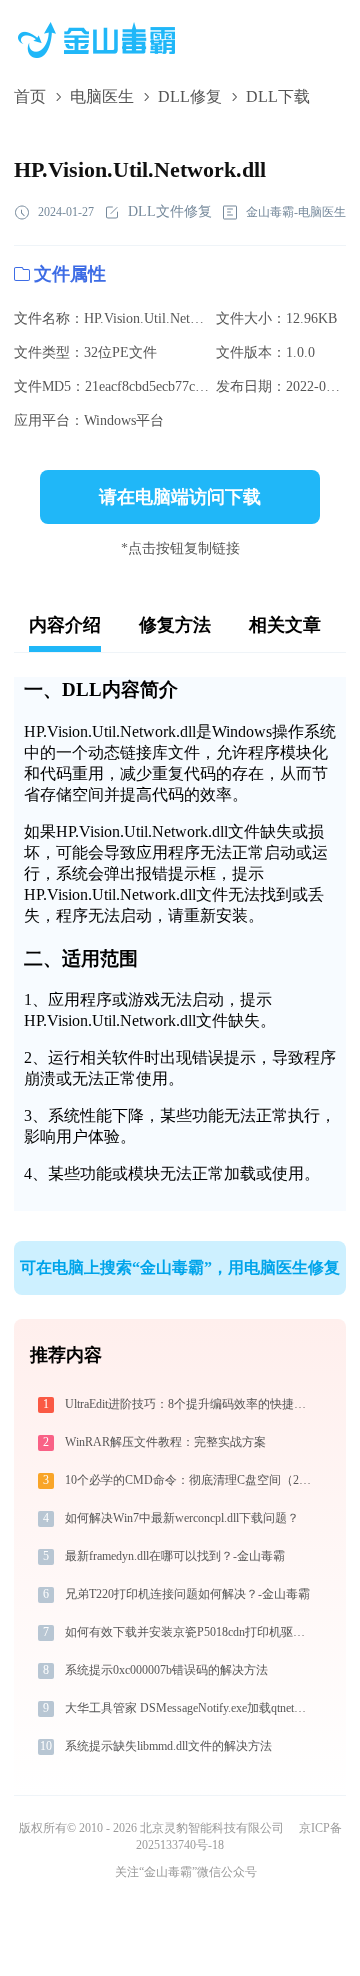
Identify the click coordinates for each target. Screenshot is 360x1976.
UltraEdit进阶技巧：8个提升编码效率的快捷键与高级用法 (189, 1404)
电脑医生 (102, 96)
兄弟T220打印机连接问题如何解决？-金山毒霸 (187, 1594)
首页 (30, 96)
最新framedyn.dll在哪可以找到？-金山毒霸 (175, 1556)
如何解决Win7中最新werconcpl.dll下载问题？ (182, 1518)
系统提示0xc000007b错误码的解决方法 (166, 1670)
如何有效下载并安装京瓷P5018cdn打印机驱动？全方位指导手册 (189, 1632)
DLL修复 (190, 96)
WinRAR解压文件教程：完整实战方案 (165, 1442)
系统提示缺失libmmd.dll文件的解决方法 (168, 1746)
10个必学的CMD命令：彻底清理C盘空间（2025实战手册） (189, 1480)
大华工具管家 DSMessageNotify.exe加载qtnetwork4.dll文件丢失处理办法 (189, 1708)
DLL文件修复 (170, 211)
